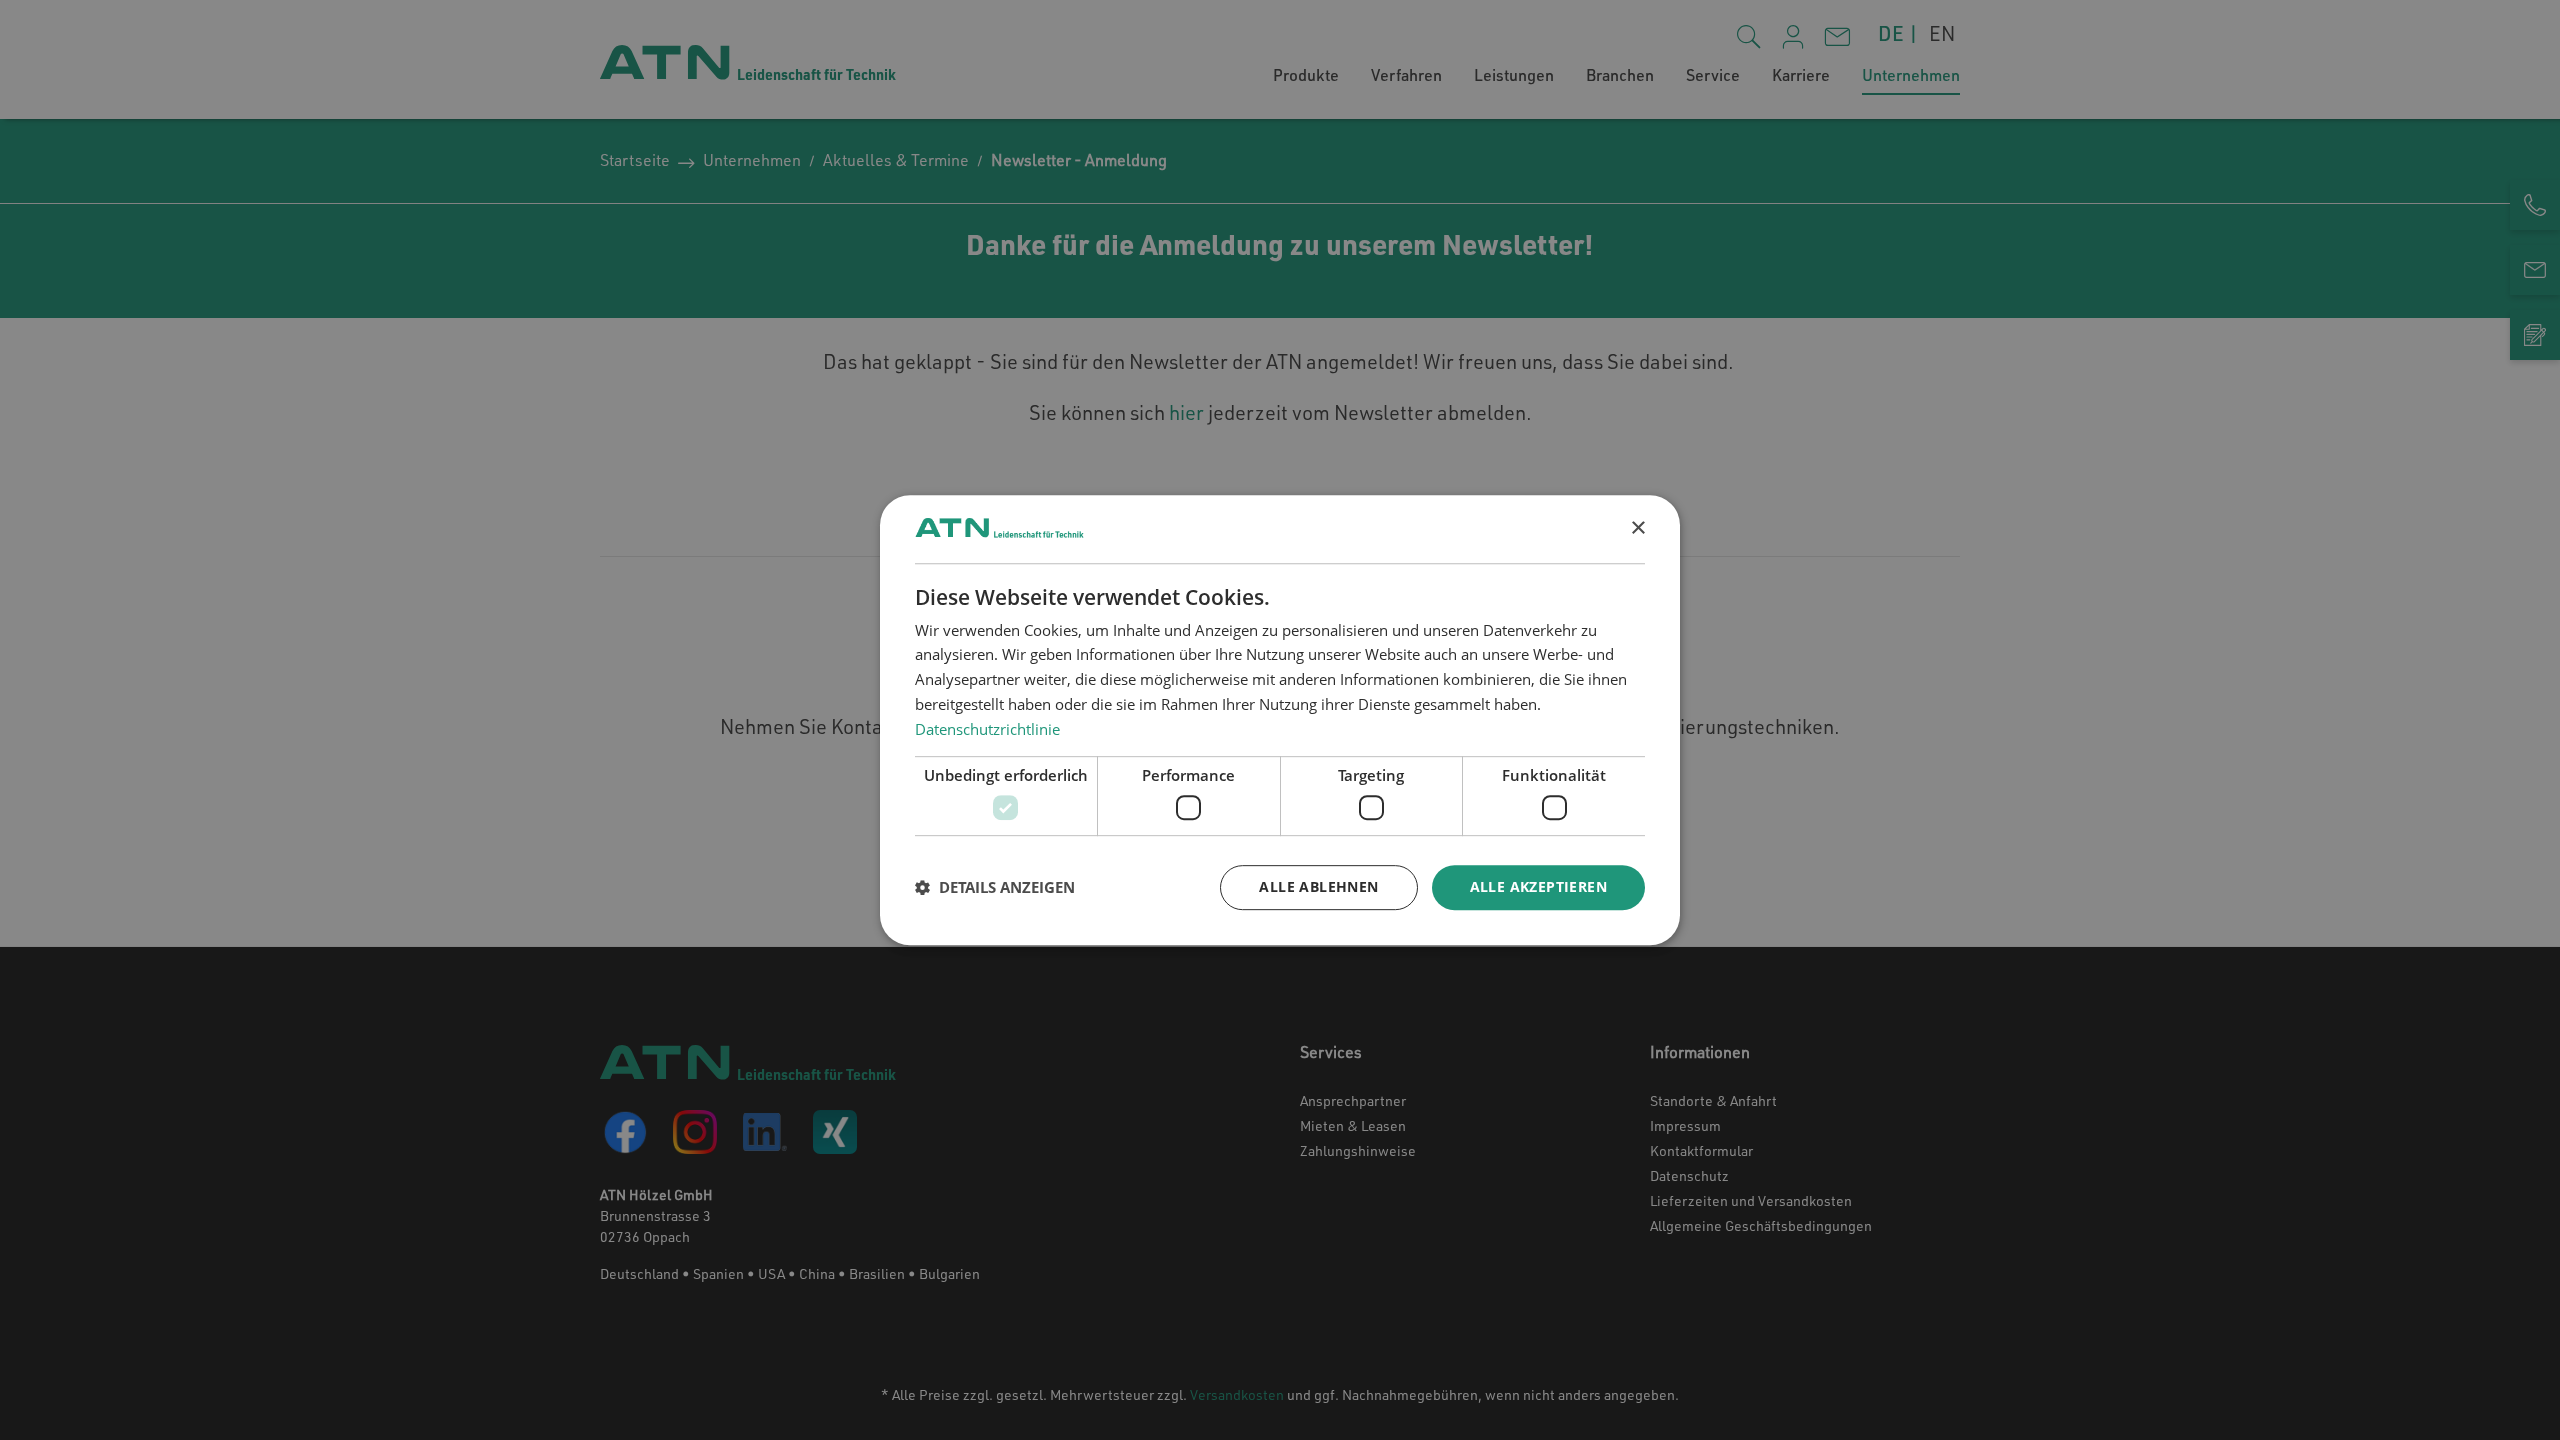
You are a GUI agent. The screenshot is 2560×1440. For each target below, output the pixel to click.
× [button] (1637, 528)
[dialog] (1280, 720)
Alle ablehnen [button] (1318, 886)
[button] (995, 887)
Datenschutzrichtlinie (987, 729)
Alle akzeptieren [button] (1538, 886)
